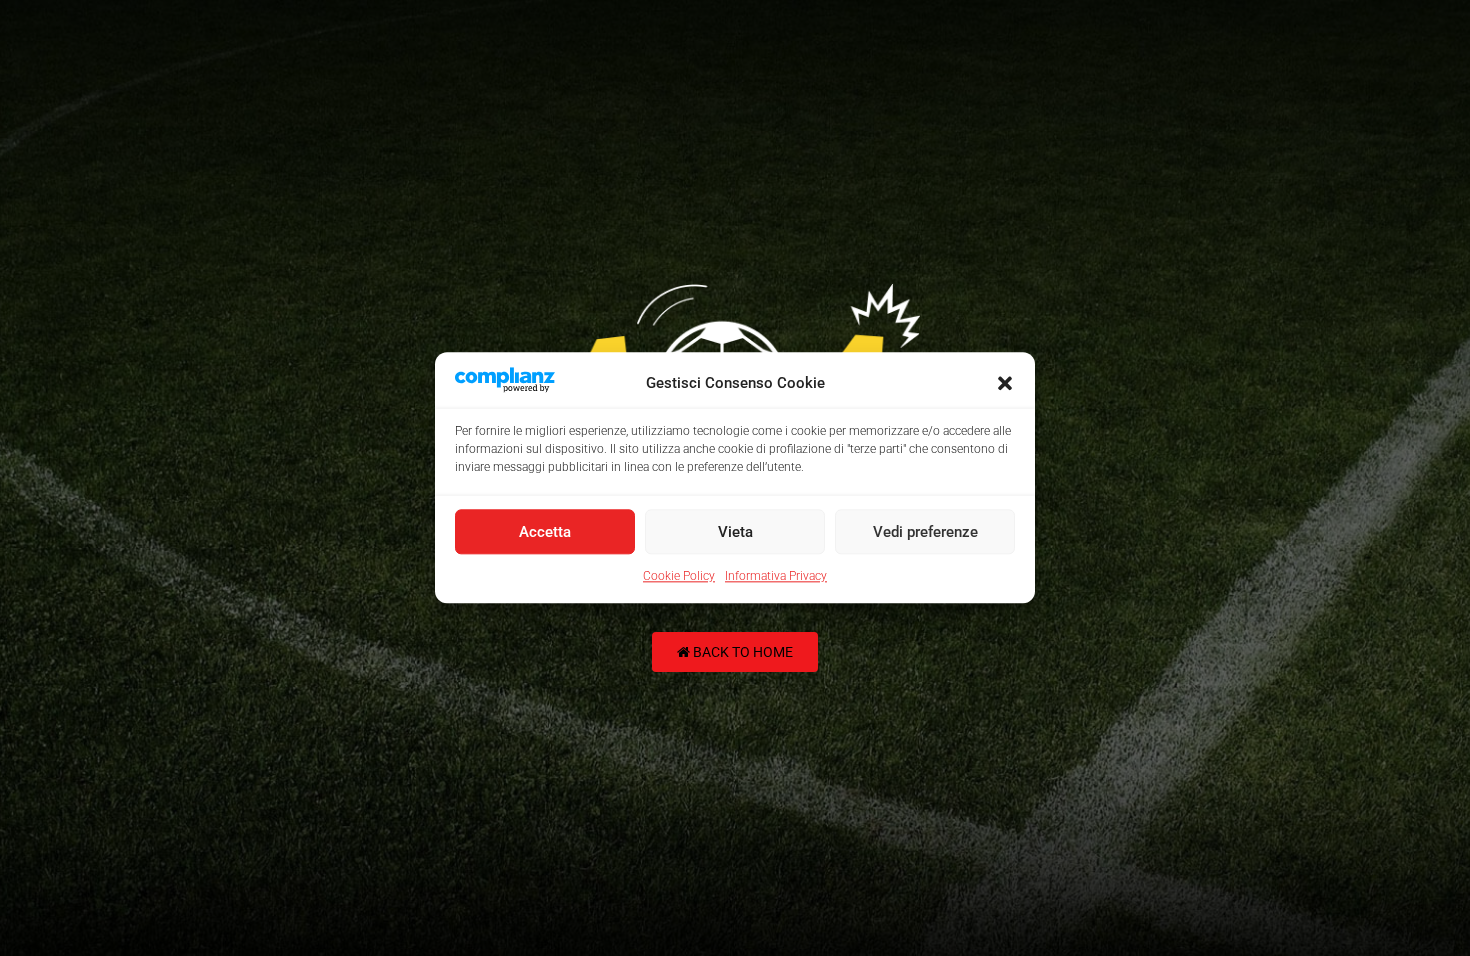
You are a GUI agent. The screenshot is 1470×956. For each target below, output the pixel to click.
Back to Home (741, 652)
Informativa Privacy (776, 577)
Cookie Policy (679, 577)
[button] (1005, 383)
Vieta (735, 532)
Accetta (545, 532)
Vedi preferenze (925, 532)
